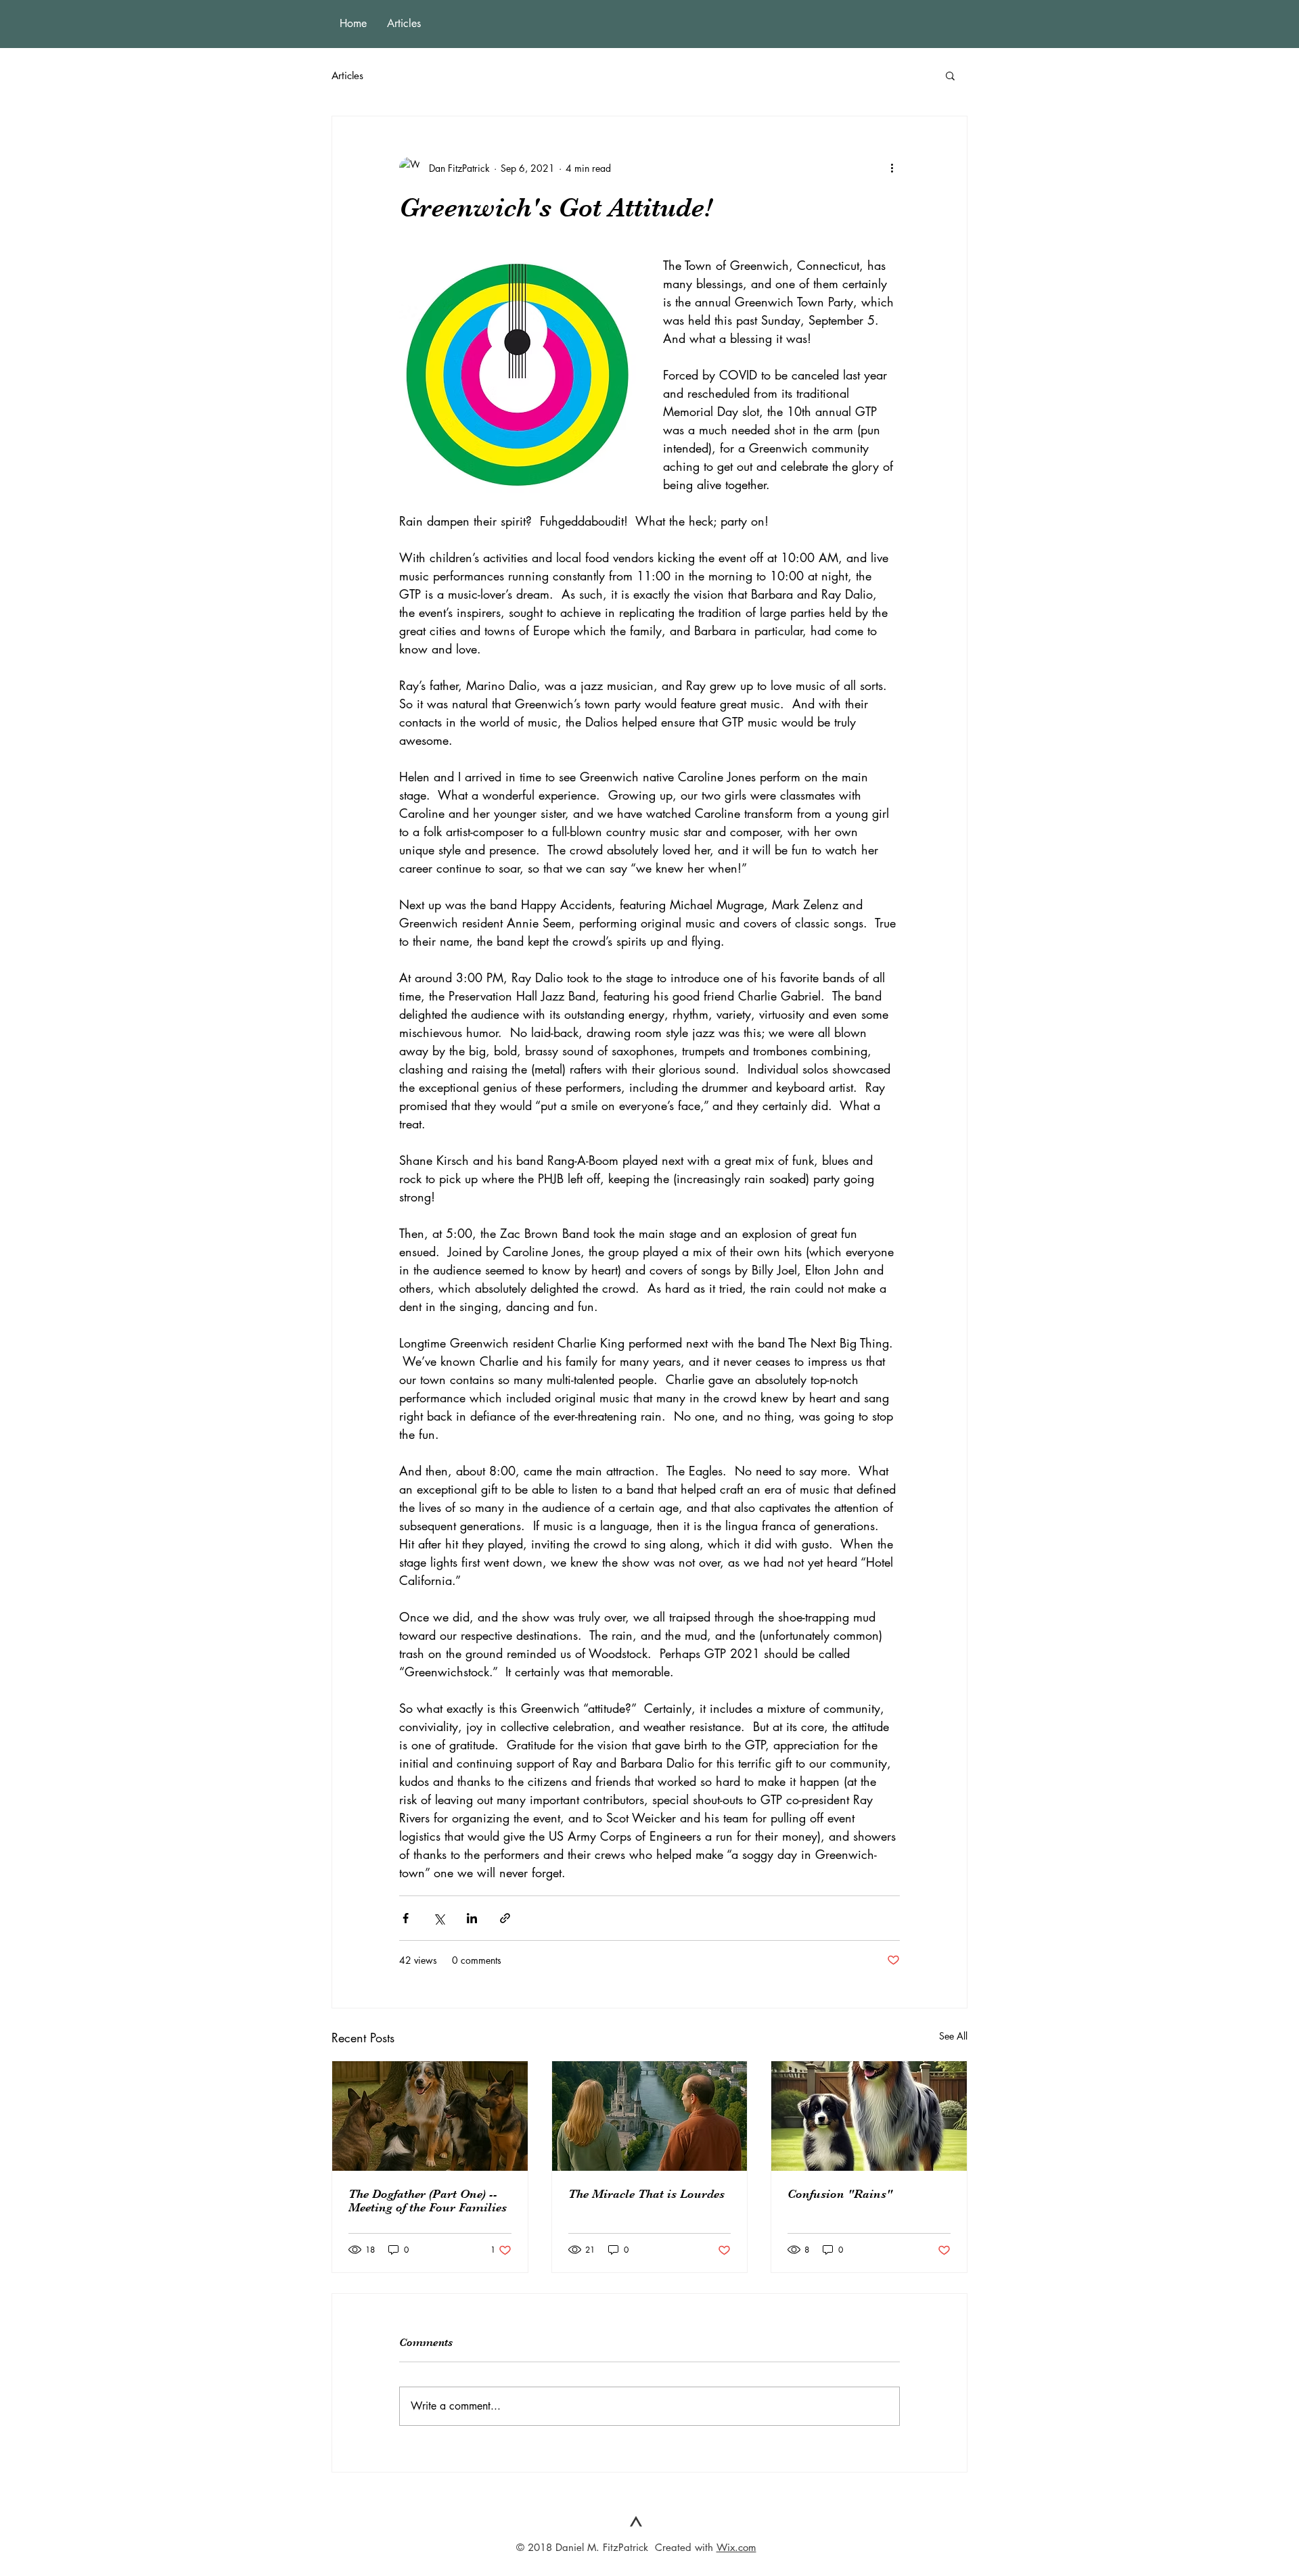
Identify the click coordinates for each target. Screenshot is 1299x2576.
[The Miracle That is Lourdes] (650, 2116)
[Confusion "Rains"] (869, 2116)
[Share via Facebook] (406, 1918)
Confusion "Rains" (840, 2194)
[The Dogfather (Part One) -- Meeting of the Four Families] (430, 2116)
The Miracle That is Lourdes (646, 2194)
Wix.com (736, 2547)
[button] (950, 75)
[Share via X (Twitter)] (439, 1918)
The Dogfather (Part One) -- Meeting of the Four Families (428, 2201)
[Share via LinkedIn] (472, 1918)
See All (953, 2036)
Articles (347, 75)
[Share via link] (505, 1918)
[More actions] (892, 168)
